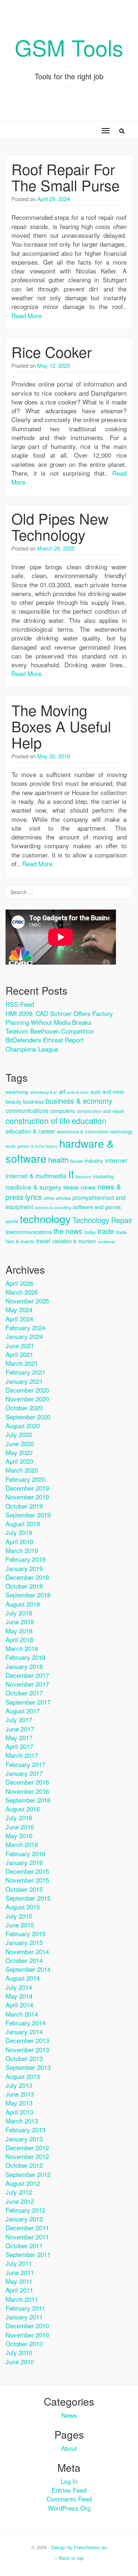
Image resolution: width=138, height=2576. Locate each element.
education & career (30, 1131)
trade (106, 1231)
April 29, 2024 (54, 199)
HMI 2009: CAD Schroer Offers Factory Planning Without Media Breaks (59, 1018)
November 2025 (27, 1301)
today (90, 1232)
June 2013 (20, 2094)
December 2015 (27, 1871)
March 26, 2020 (56, 548)
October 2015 (24, 1889)
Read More (26, 315)
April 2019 (19, 1541)
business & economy (79, 1101)
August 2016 (23, 1809)
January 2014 (24, 2031)
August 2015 (23, 1907)
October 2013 (24, 2058)
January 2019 (24, 1568)
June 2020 (20, 1443)
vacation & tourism (74, 1241)
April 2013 (19, 2112)
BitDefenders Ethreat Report (45, 1040)
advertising (17, 1092)
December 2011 (27, 2227)
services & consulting (53, 1207)
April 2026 (19, 1283)
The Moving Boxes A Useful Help (61, 726)
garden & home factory (37, 1146)
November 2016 (27, 1791)
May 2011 (19, 2281)
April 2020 (19, 1461)
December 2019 (27, 1488)
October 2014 (24, 1960)
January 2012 (24, 2219)
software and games (97, 1207)
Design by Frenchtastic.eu (79, 2547)
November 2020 (27, 1399)
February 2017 (25, 1764)
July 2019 (19, 1532)
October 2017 (24, 1693)
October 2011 (24, 2245)
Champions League (32, 1049)
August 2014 (23, 1978)
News (69, 2415)
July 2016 (19, 1817)
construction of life (38, 1120)
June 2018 (20, 1621)
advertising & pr (43, 1092)
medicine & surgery (33, 1187)
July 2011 (19, 2263)
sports (12, 1221)
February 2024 (25, 1327)
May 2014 (19, 1996)
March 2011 (22, 2299)
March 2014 (22, 2014)
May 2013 (19, 2103)
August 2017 (23, 1711)
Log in (69, 2481)
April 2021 (19, 1354)
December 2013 (27, 2040)
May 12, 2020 (54, 365)
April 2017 (19, 1746)
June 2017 (20, 1729)
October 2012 (24, 2165)
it (71, 1173)
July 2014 (19, 1987)
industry (94, 1160)
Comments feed (69, 2499)
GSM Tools (69, 47)
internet (116, 1160)
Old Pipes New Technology (60, 526)
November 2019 (27, 1497)
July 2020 (19, 1434)
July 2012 (19, 2192)
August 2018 (23, 1604)
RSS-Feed (20, 1004)
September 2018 (28, 1595)
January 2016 (24, 1862)
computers (62, 1111)
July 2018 (19, 1613)
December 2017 (27, 1675)
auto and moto (107, 1091)
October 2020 (24, 1407)
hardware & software (60, 1151)
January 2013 (24, 2139)
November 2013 (27, 2049)
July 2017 (19, 1719)
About (69, 2448)
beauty (13, 1101)
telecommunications (29, 1232)
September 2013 (28, 2067)
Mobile (71, 1187)
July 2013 (19, 2085)
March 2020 (22, 1470)
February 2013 (25, 2129)
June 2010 (20, 2361)
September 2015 (28, 1898)
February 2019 (25, 1559)
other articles (57, 1198)
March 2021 (22, 1363)
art (62, 1091)
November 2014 (27, 1951)
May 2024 (19, 1309)
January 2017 (24, 1773)
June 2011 (20, 2272)
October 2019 (24, 1506)
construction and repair (100, 1111)
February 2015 (25, 1933)
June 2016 (20, 1827)
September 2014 (28, 1969)
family (10, 1146)
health (58, 1160)
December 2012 (27, 2147)
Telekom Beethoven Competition (50, 1031)
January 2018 (24, 1666)
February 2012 (25, 2210)
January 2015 (24, 1942)
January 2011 (24, 2317)
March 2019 (22, 1550)
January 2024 (24, 1336)
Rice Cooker (52, 351)
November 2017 (27, 1684)
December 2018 (27, 1577)
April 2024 (19, 1319)
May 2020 (19, 1452)
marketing (103, 1176)
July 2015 (19, 1916)
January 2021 (24, 1381)
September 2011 (28, 2254)
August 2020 (23, 1425)
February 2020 (25, 1479)
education (89, 1120)
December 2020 (27, 1390)
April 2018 (19, 1639)
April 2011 (19, 2290)
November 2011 (27, 2237)
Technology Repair (102, 1220)
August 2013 (23, 2076)
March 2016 (22, 1844)
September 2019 (28, 1515)
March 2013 (22, 2121)
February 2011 (25, 2308)
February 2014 (25, 2023)
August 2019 (23, 1523)
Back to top (70, 2558)
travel (43, 1241)
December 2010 (27, 2325)
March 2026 (22, 1292)
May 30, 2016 (54, 756)
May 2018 (19, 1631)
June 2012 (20, 2201)
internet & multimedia (36, 1175)
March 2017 (22, 1755)
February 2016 (25, 1853)
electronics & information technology (95, 1131)
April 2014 (19, 2005)
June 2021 (20, 1345)
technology (45, 1219)
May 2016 (19, 1835)
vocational (106, 1242)
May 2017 (19, 1737)
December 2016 (27, 1782)
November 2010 (27, 2335)
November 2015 (27, 1880)
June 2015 (20, 1925)
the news (68, 1231)
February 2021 (25, 1372)
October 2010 (24, 2343)
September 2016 (28, 1800)
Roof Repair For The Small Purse (66, 177)
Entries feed (69, 2490)
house (77, 1161)
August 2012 (23, 2183)
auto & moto (78, 1092)
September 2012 (28, 2174)
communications (27, 1111)
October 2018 (24, 1586)
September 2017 (28, 1702)
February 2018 (25, 1657)
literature (84, 1177)
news (88, 1187)
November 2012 (27, 2156)
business (33, 1101)
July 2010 (19, 2352)
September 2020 (28, 1417)
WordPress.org (69, 2508)
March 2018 (22, 1648)
